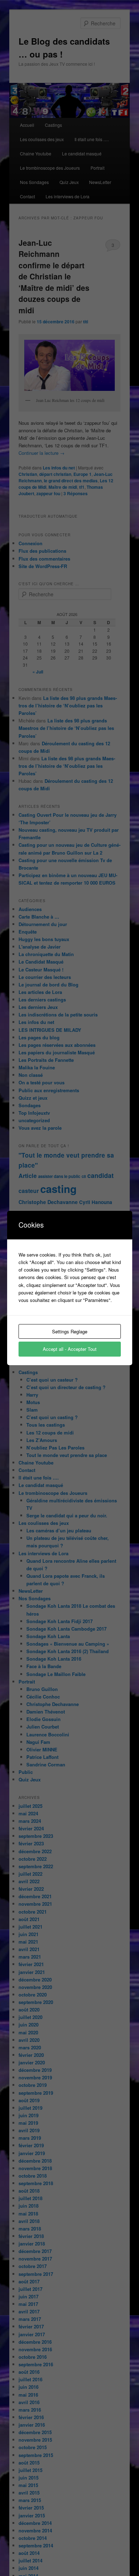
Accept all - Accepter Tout (70, 1349)
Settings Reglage (70, 1331)
